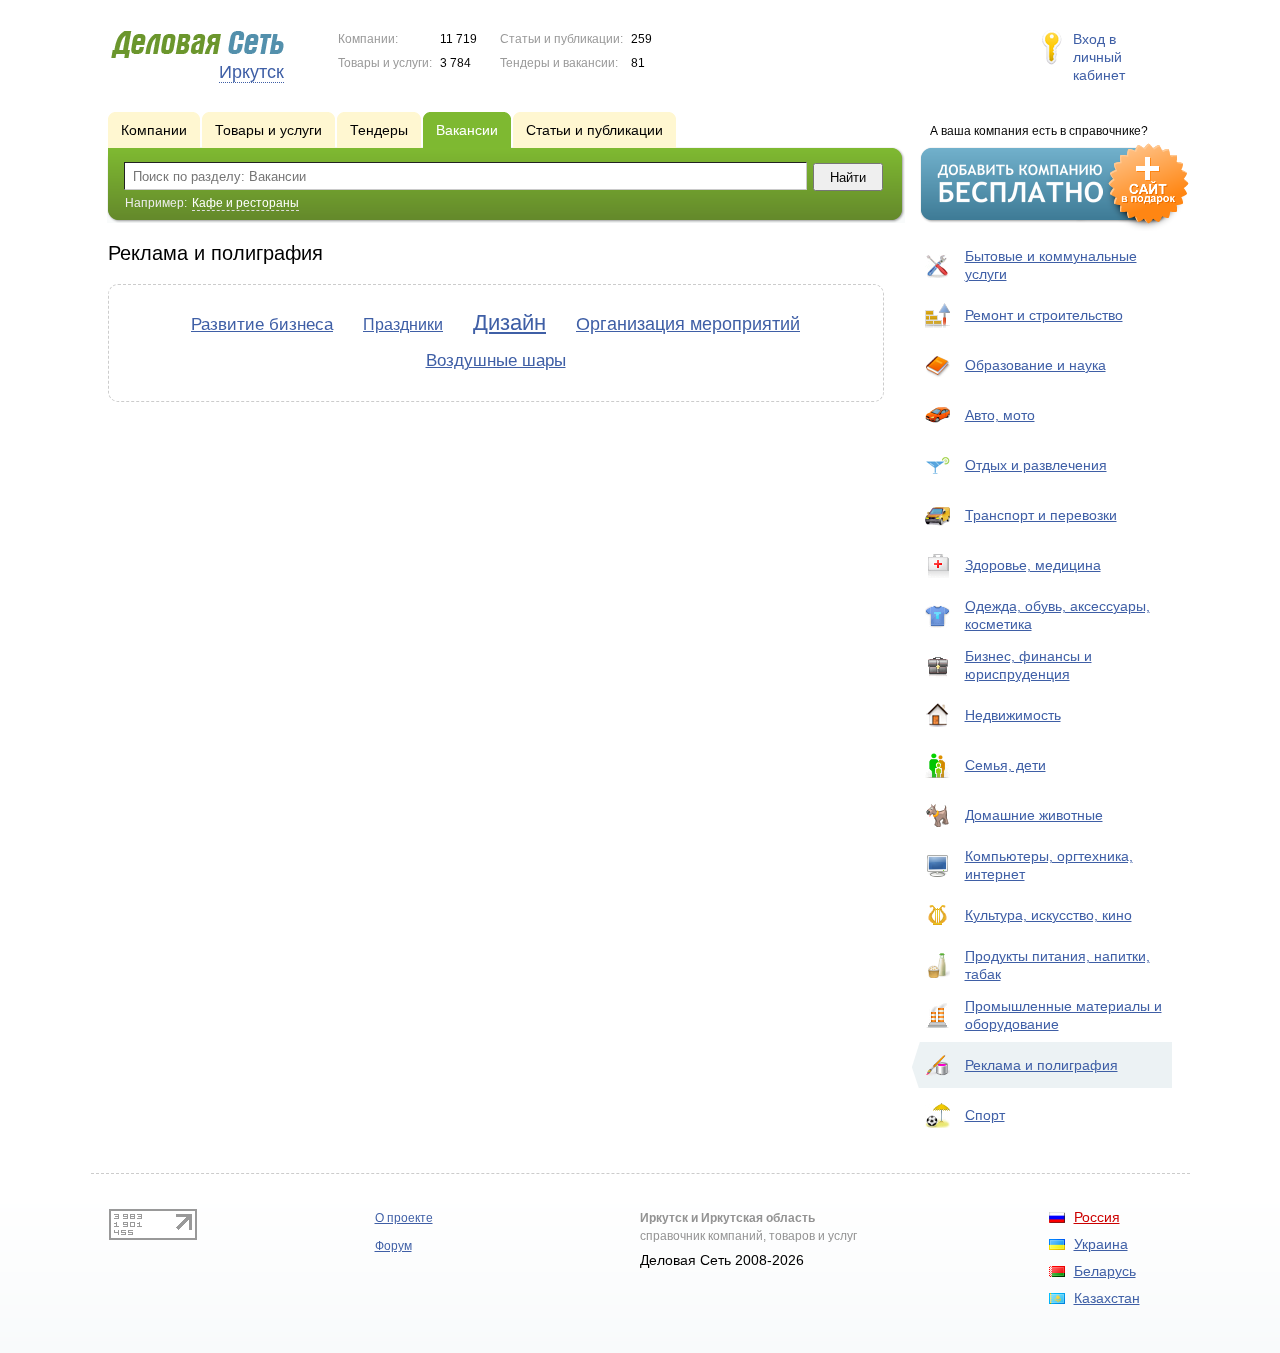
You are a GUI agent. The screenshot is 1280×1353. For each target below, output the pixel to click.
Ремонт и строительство (1044, 315)
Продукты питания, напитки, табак (1057, 965)
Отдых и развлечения (1036, 465)
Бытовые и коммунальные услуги (1051, 265)
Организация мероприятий (688, 324)
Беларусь (1105, 1271)
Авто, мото (1000, 415)
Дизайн (509, 322)
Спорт (985, 1115)
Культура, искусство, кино (1048, 915)
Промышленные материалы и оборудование (1063, 1015)
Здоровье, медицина (1033, 565)
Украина (1101, 1244)
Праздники (403, 324)
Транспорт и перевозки (1041, 515)
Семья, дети (1005, 765)
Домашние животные (1034, 815)
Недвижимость (1013, 715)
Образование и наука (1035, 365)
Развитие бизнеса (262, 324)
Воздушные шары (496, 360)
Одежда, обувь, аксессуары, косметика (1057, 615)
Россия (1097, 1217)
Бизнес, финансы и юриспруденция (1028, 665)
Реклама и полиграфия (1041, 1065)
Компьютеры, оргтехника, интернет (1049, 865)
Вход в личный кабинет (1099, 57)
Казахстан (1107, 1298)
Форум (393, 1246)
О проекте (404, 1218)
